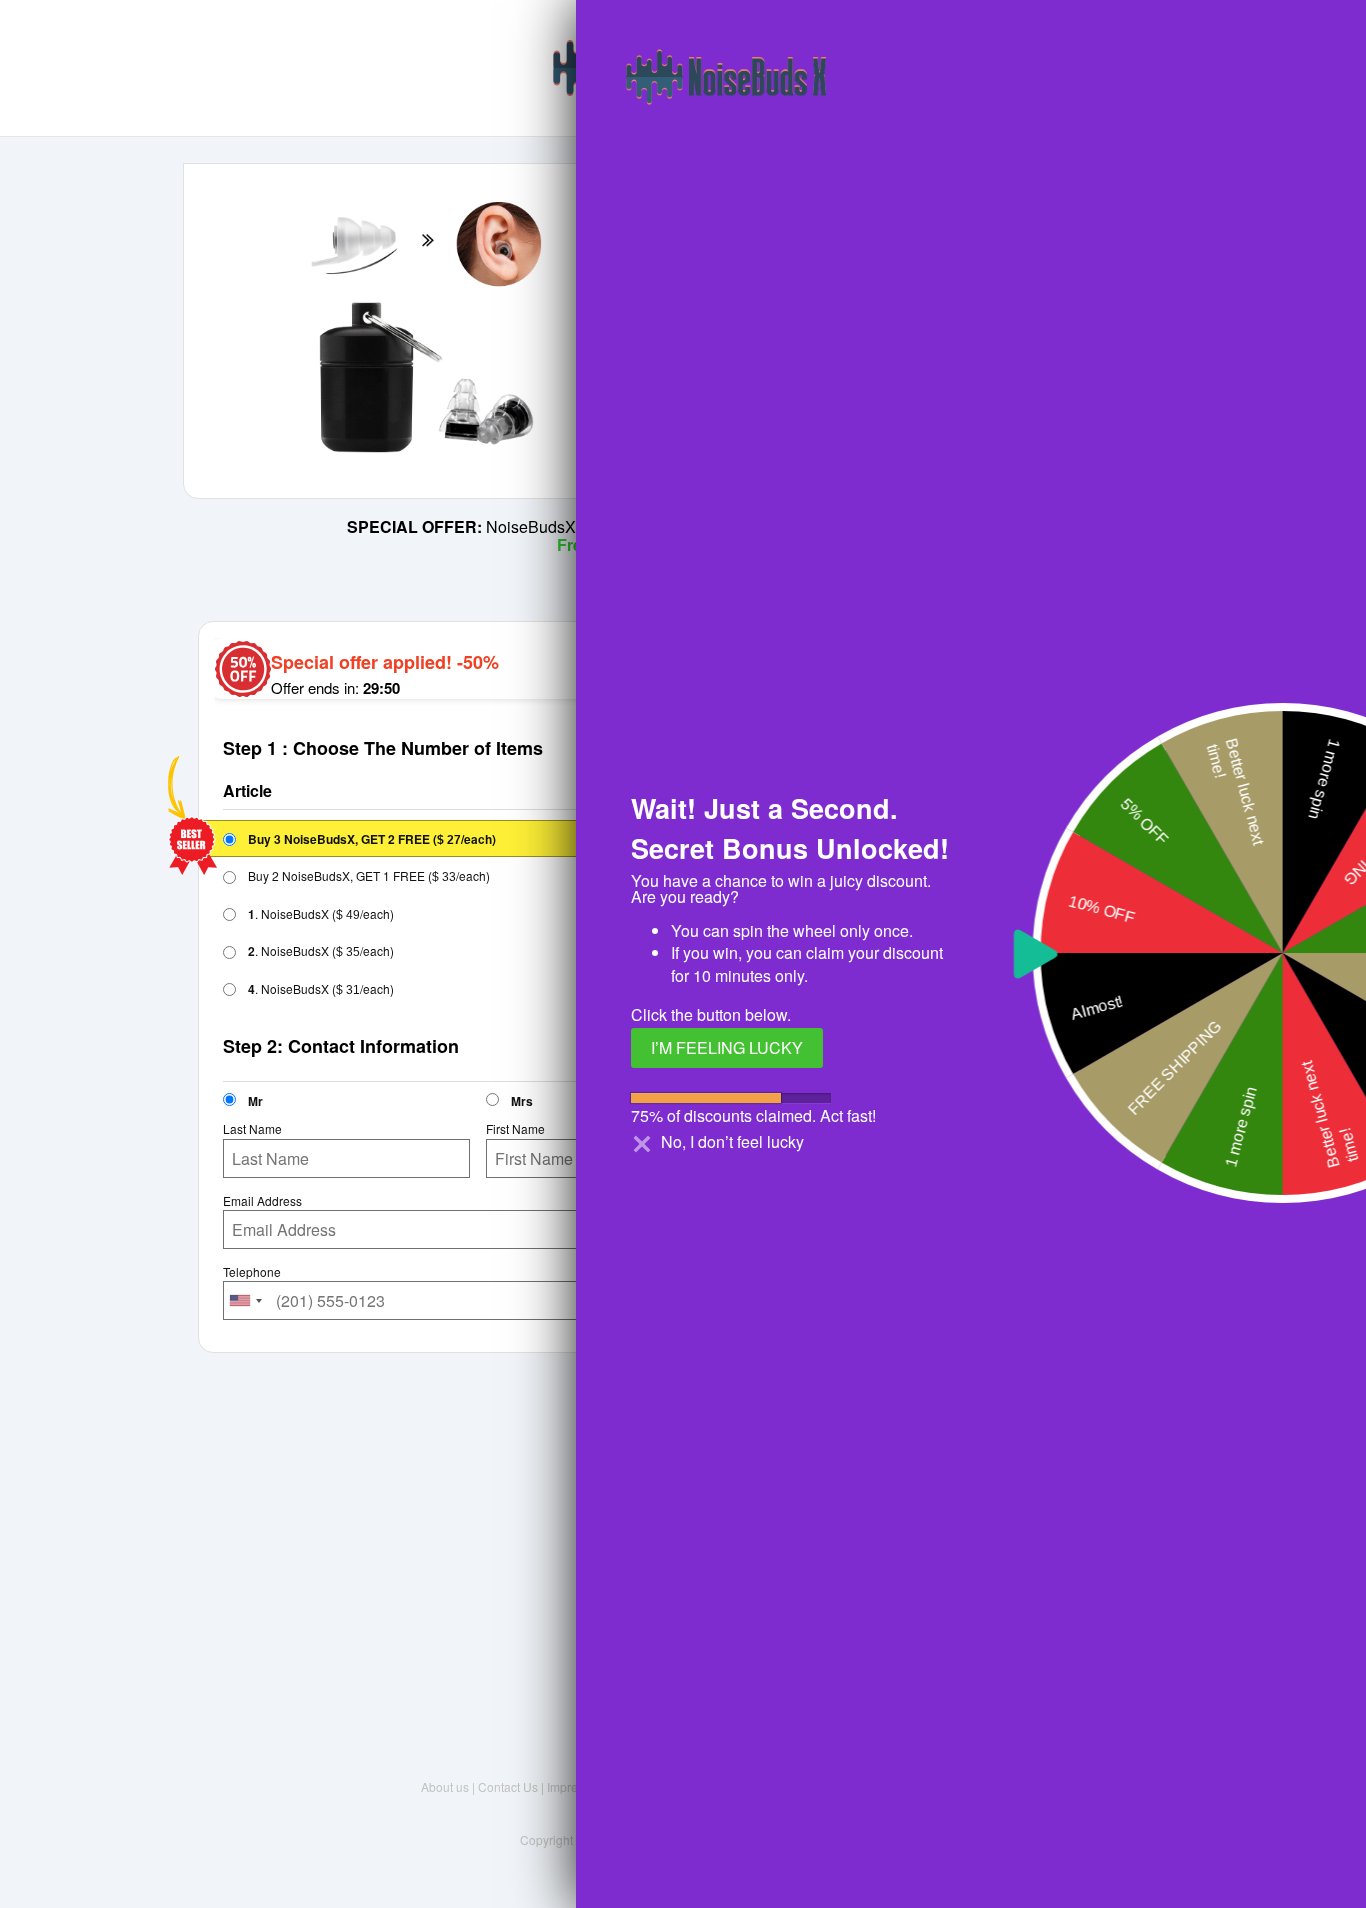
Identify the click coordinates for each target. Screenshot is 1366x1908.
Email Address (262, 1201)
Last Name (252, 1129)
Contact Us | (512, 1786)
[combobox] (246, 1300)
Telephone (252, 1272)
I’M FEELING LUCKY (727, 1047)
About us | (449, 1786)
